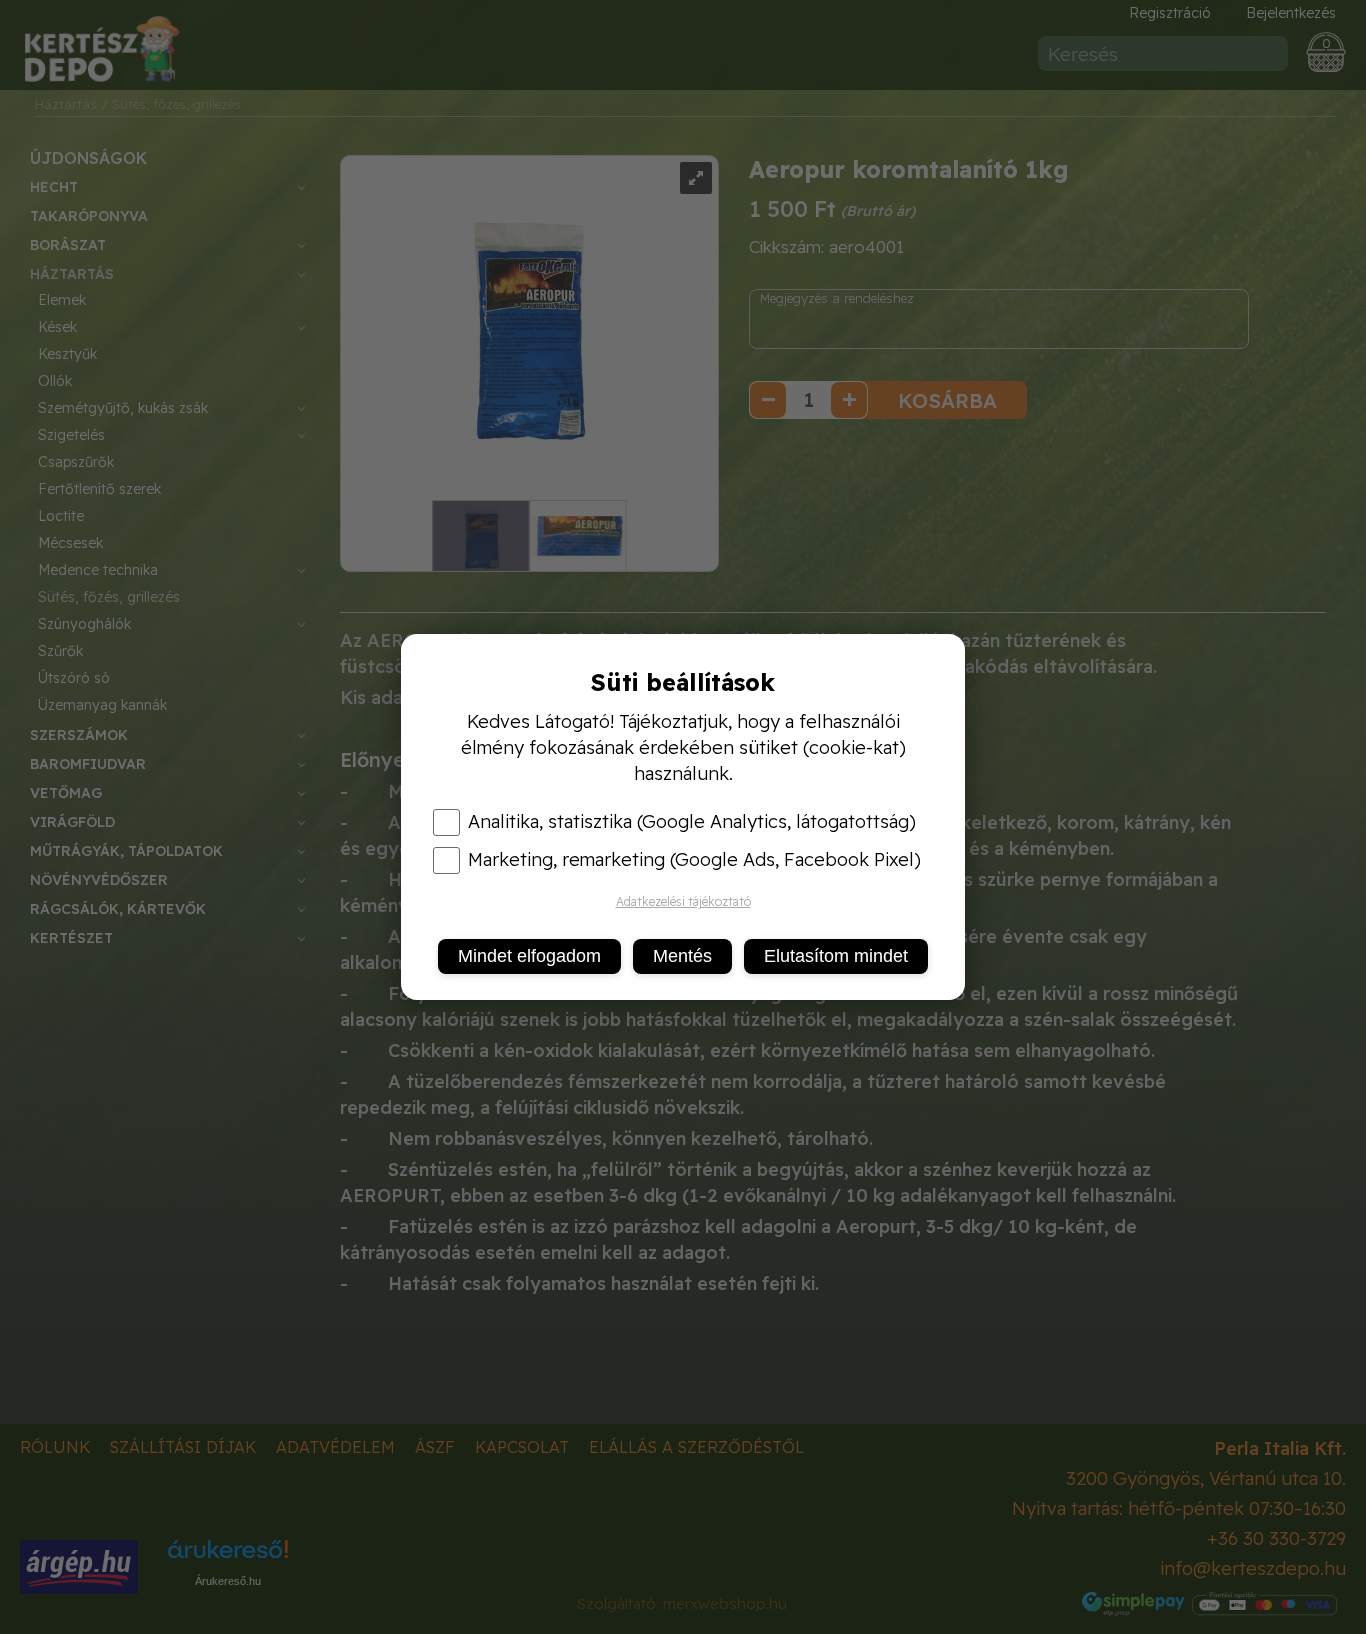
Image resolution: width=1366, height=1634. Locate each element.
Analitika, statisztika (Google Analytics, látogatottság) (692, 822)
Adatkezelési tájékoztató (683, 901)
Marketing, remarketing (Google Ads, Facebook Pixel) (694, 860)
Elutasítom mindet (836, 956)
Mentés (682, 956)
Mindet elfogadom (529, 956)
